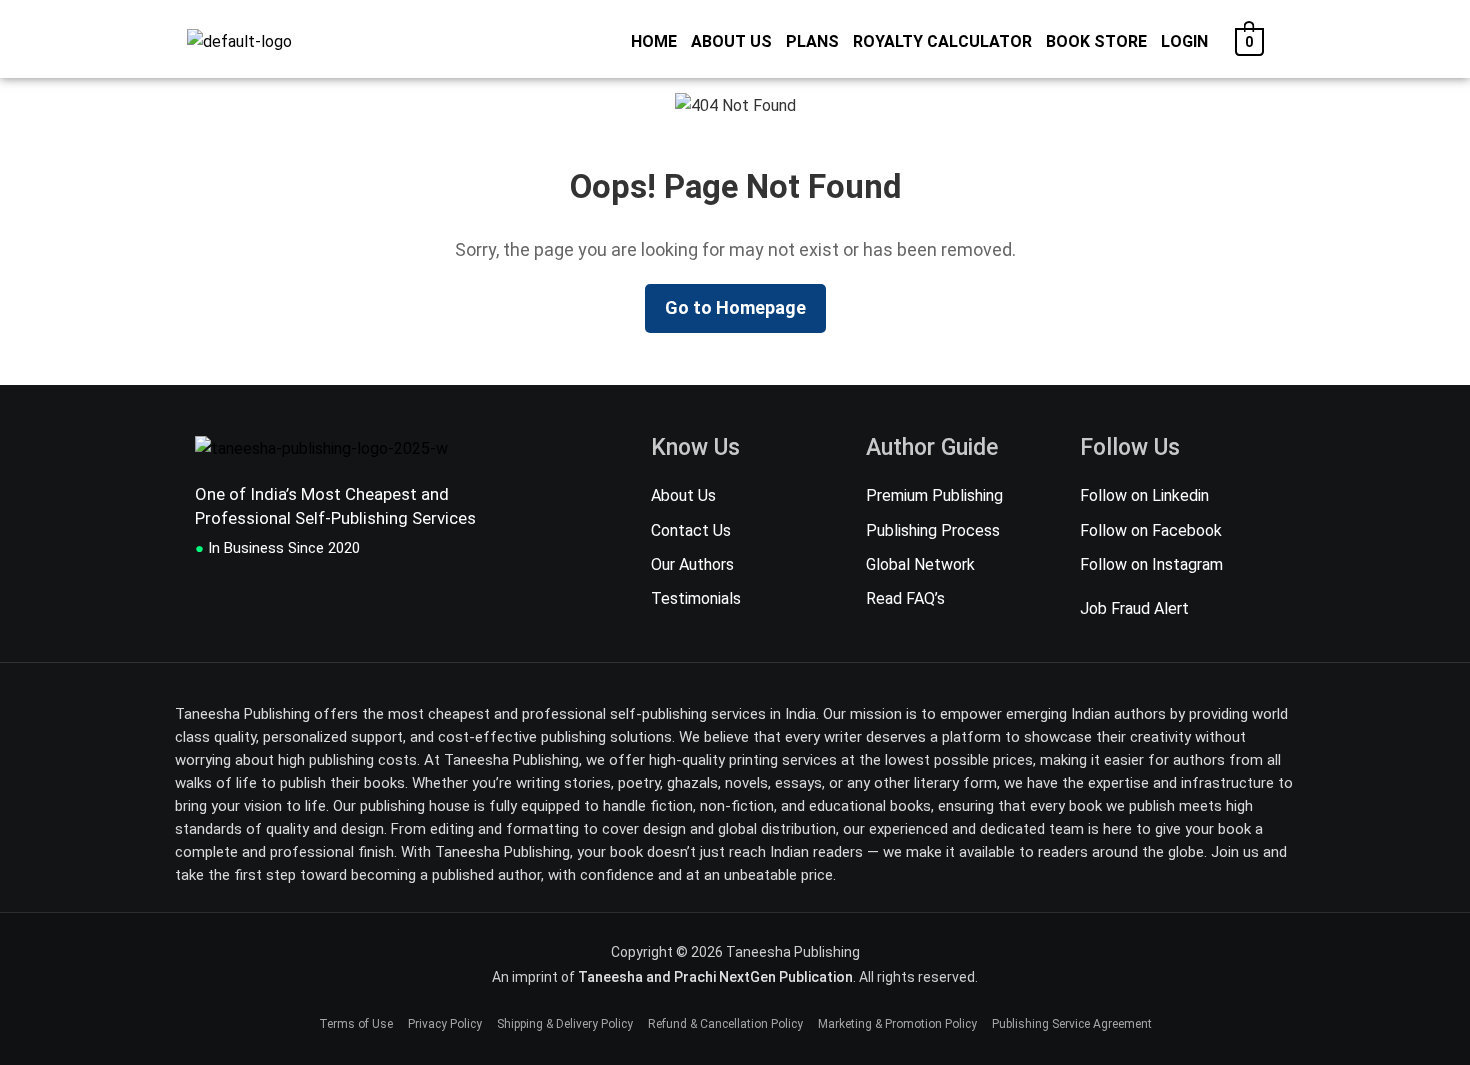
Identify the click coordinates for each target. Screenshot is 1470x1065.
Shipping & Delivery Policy (565, 1024)
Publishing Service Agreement (1072, 1024)
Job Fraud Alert (1134, 609)
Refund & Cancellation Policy (725, 1024)
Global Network (920, 564)
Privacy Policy (445, 1024)
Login (1184, 41)
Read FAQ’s (905, 598)
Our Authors (692, 564)
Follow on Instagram (1151, 564)
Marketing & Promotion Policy (897, 1024)
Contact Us (691, 530)
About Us (731, 41)
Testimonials (696, 598)
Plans (812, 41)
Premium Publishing (934, 495)
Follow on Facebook (1151, 530)
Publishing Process (933, 530)
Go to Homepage (735, 307)
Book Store (1096, 41)
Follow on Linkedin (1144, 495)
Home (654, 41)
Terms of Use (356, 1024)
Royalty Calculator (942, 41)
